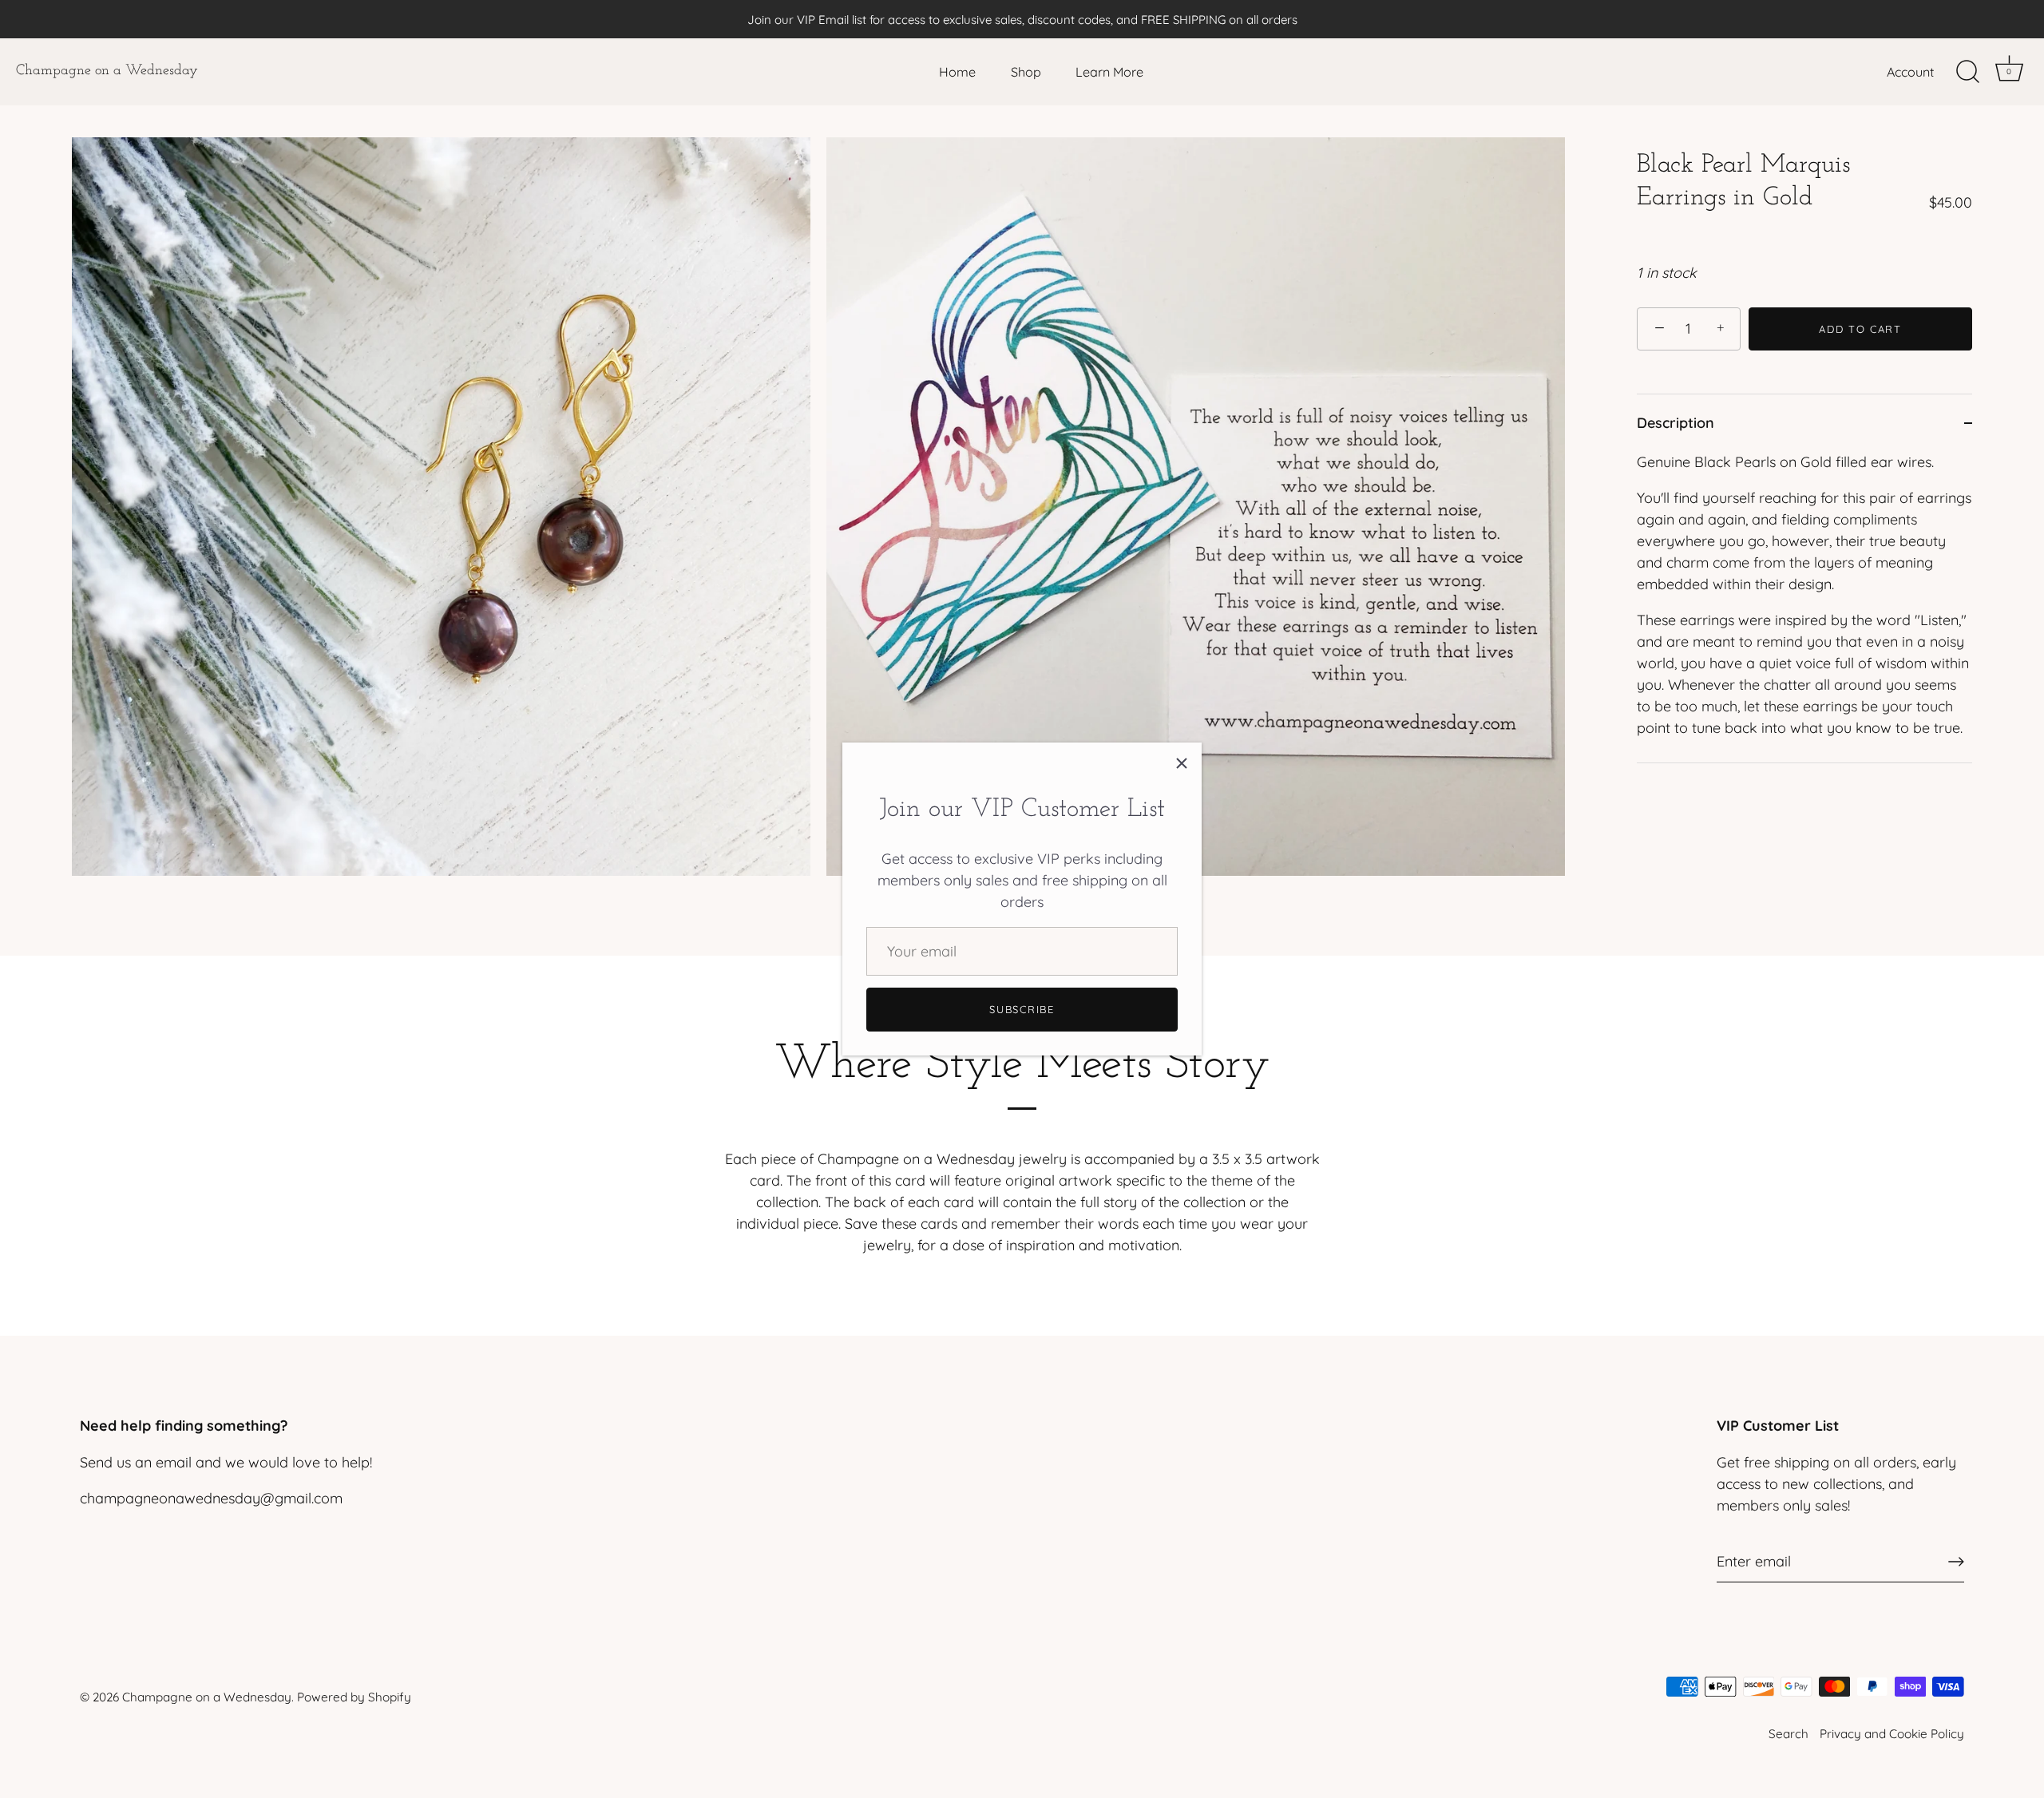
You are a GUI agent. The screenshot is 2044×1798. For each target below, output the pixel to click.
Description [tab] (1676, 423)
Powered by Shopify (354, 1697)
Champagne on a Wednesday (107, 71)
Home (957, 72)
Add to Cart (1860, 329)
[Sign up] (1956, 1562)
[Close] (1182, 762)
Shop (1026, 72)
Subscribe (1022, 1009)
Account (1910, 72)
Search (1788, 1734)
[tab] (1804, 607)
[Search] (1967, 72)
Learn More (1109, 72)
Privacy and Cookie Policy (1892, 1734)
